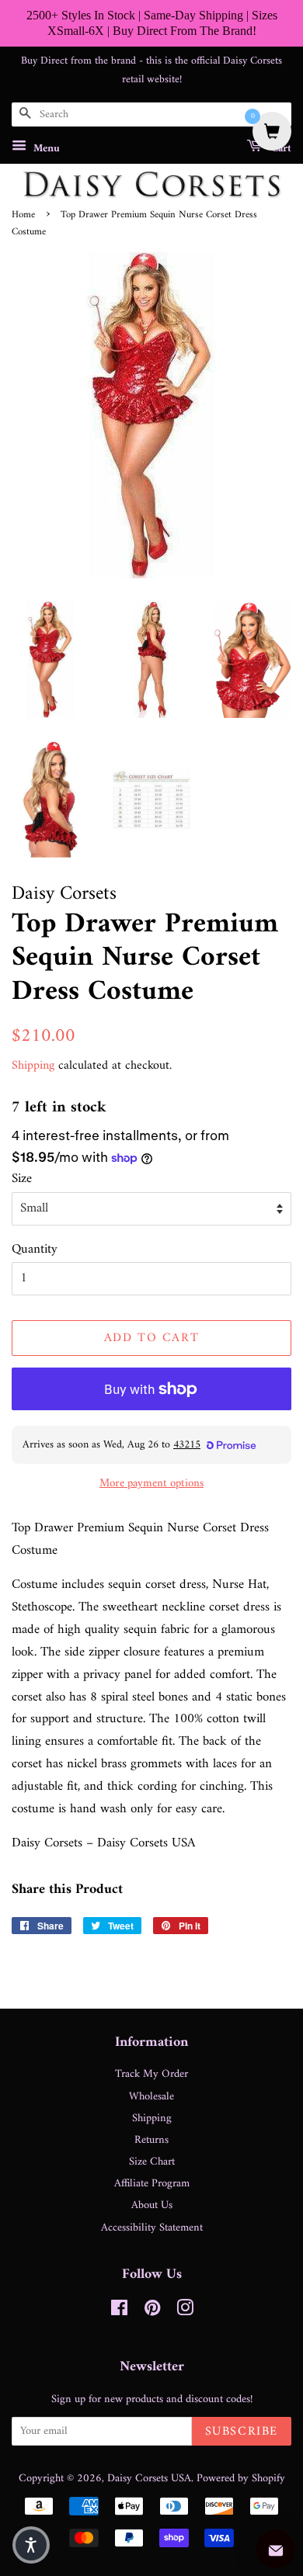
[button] (31, 2545)
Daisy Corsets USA (149, 2479)
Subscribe (242, 2432)
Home (23, 215)
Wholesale (151, 2097)
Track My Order (151, 2074)
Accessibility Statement (152, 2228)
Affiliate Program (152, 2184)
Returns (151, 2140)
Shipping (33, 1066)
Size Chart (152, 2162)
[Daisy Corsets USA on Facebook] (119, 2312)
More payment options (151, 1484)
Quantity (35, 1250)
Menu (45, 149)
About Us (152, 2205)
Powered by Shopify (241, 2479)
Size (22, 1179)
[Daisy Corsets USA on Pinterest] (152, 2312)
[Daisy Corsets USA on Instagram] (185, 2312)
